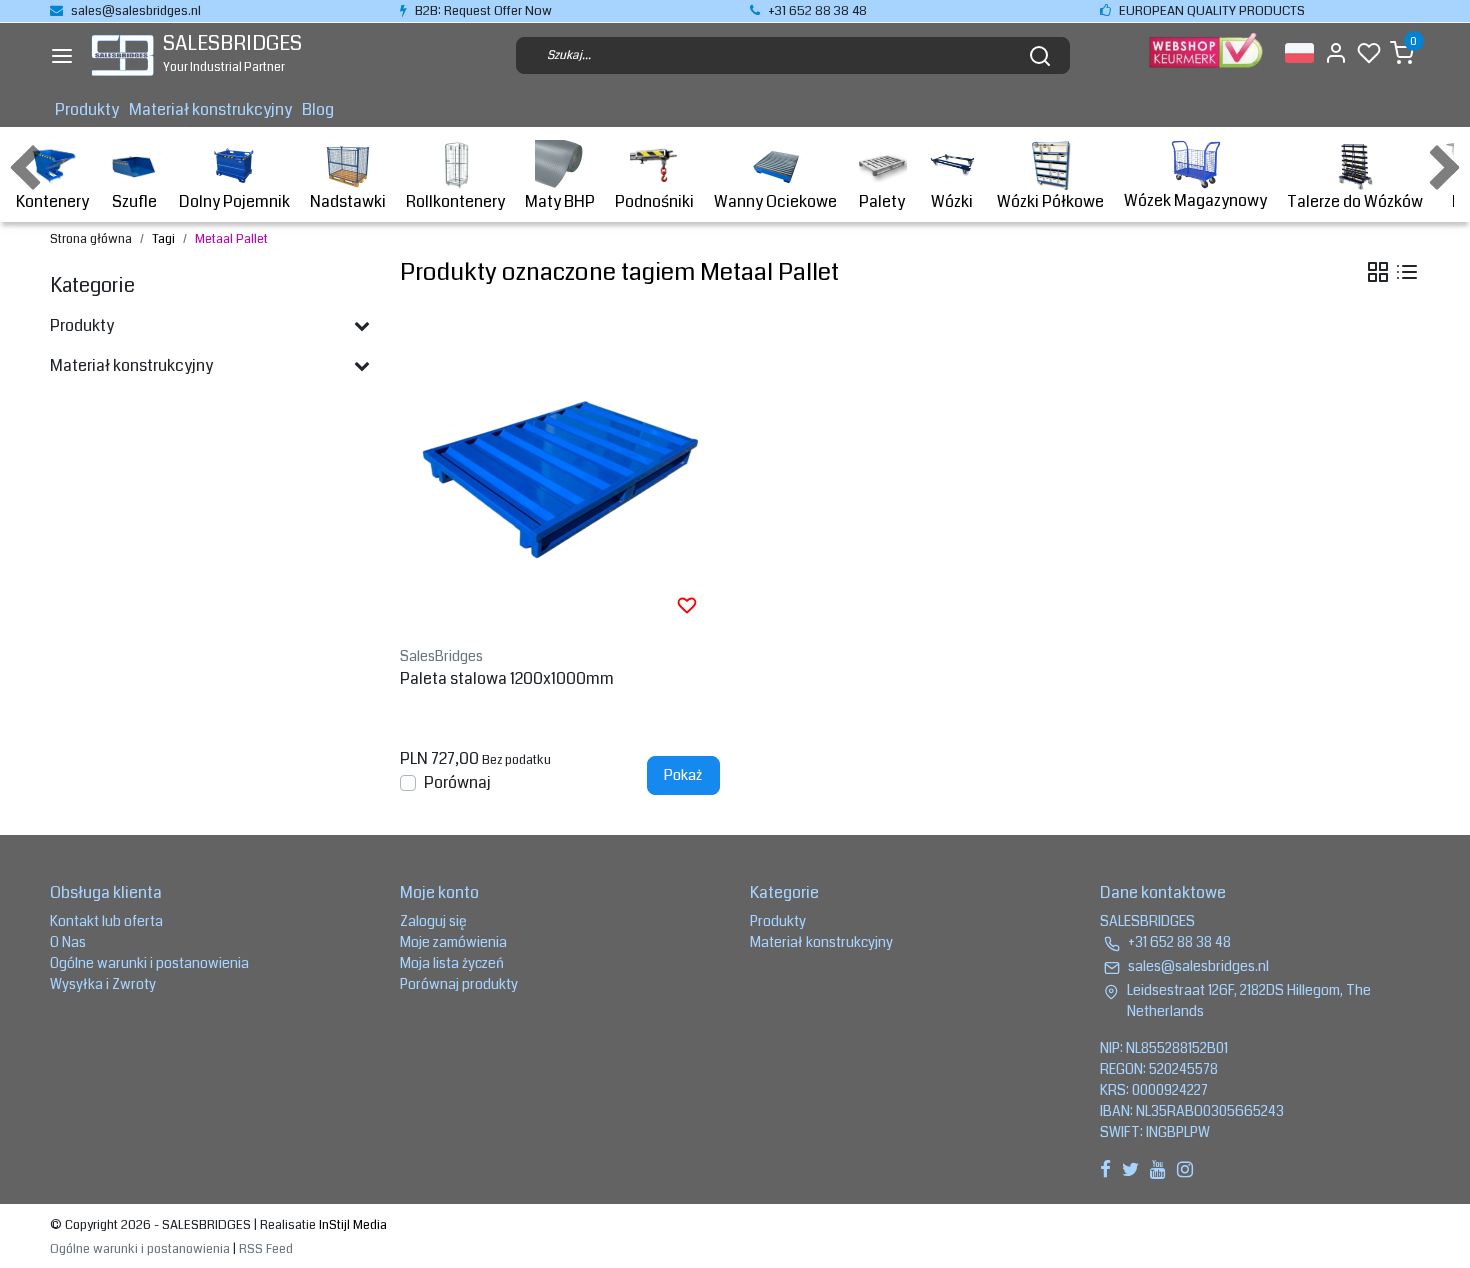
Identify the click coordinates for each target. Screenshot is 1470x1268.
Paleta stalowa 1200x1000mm (507, 678)
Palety (882, 201)
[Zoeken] (1040, 56)
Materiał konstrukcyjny (210, 109)
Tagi (163, 239)
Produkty (87, 109)
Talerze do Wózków (1355, 201)
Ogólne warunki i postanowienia (149, 963)
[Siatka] (1378, 272)
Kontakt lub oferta (106, 921)
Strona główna (91, 239)
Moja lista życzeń (452, 963)
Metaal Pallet (231, 239)
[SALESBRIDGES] (122, 55)
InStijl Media (351, 1225)
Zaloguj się (433, 921)
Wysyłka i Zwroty (103, 984)
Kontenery (52, 201)
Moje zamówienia (453, 942)
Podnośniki (654, 201)
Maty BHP (560, 201)
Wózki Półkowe (1050, 201)
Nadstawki (348, 201)
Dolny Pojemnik (234, 201)
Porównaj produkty (459, 984)
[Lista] (1407, 272)
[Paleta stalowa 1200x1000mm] (560, 478)
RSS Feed (266, 1249)
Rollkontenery (455, 201)
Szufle (134, 201)
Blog (318, 109)
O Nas (68, 942)
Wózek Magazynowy (1195, 200)
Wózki (952, 201)
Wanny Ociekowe (775, 201)
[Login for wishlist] (687, 605)
